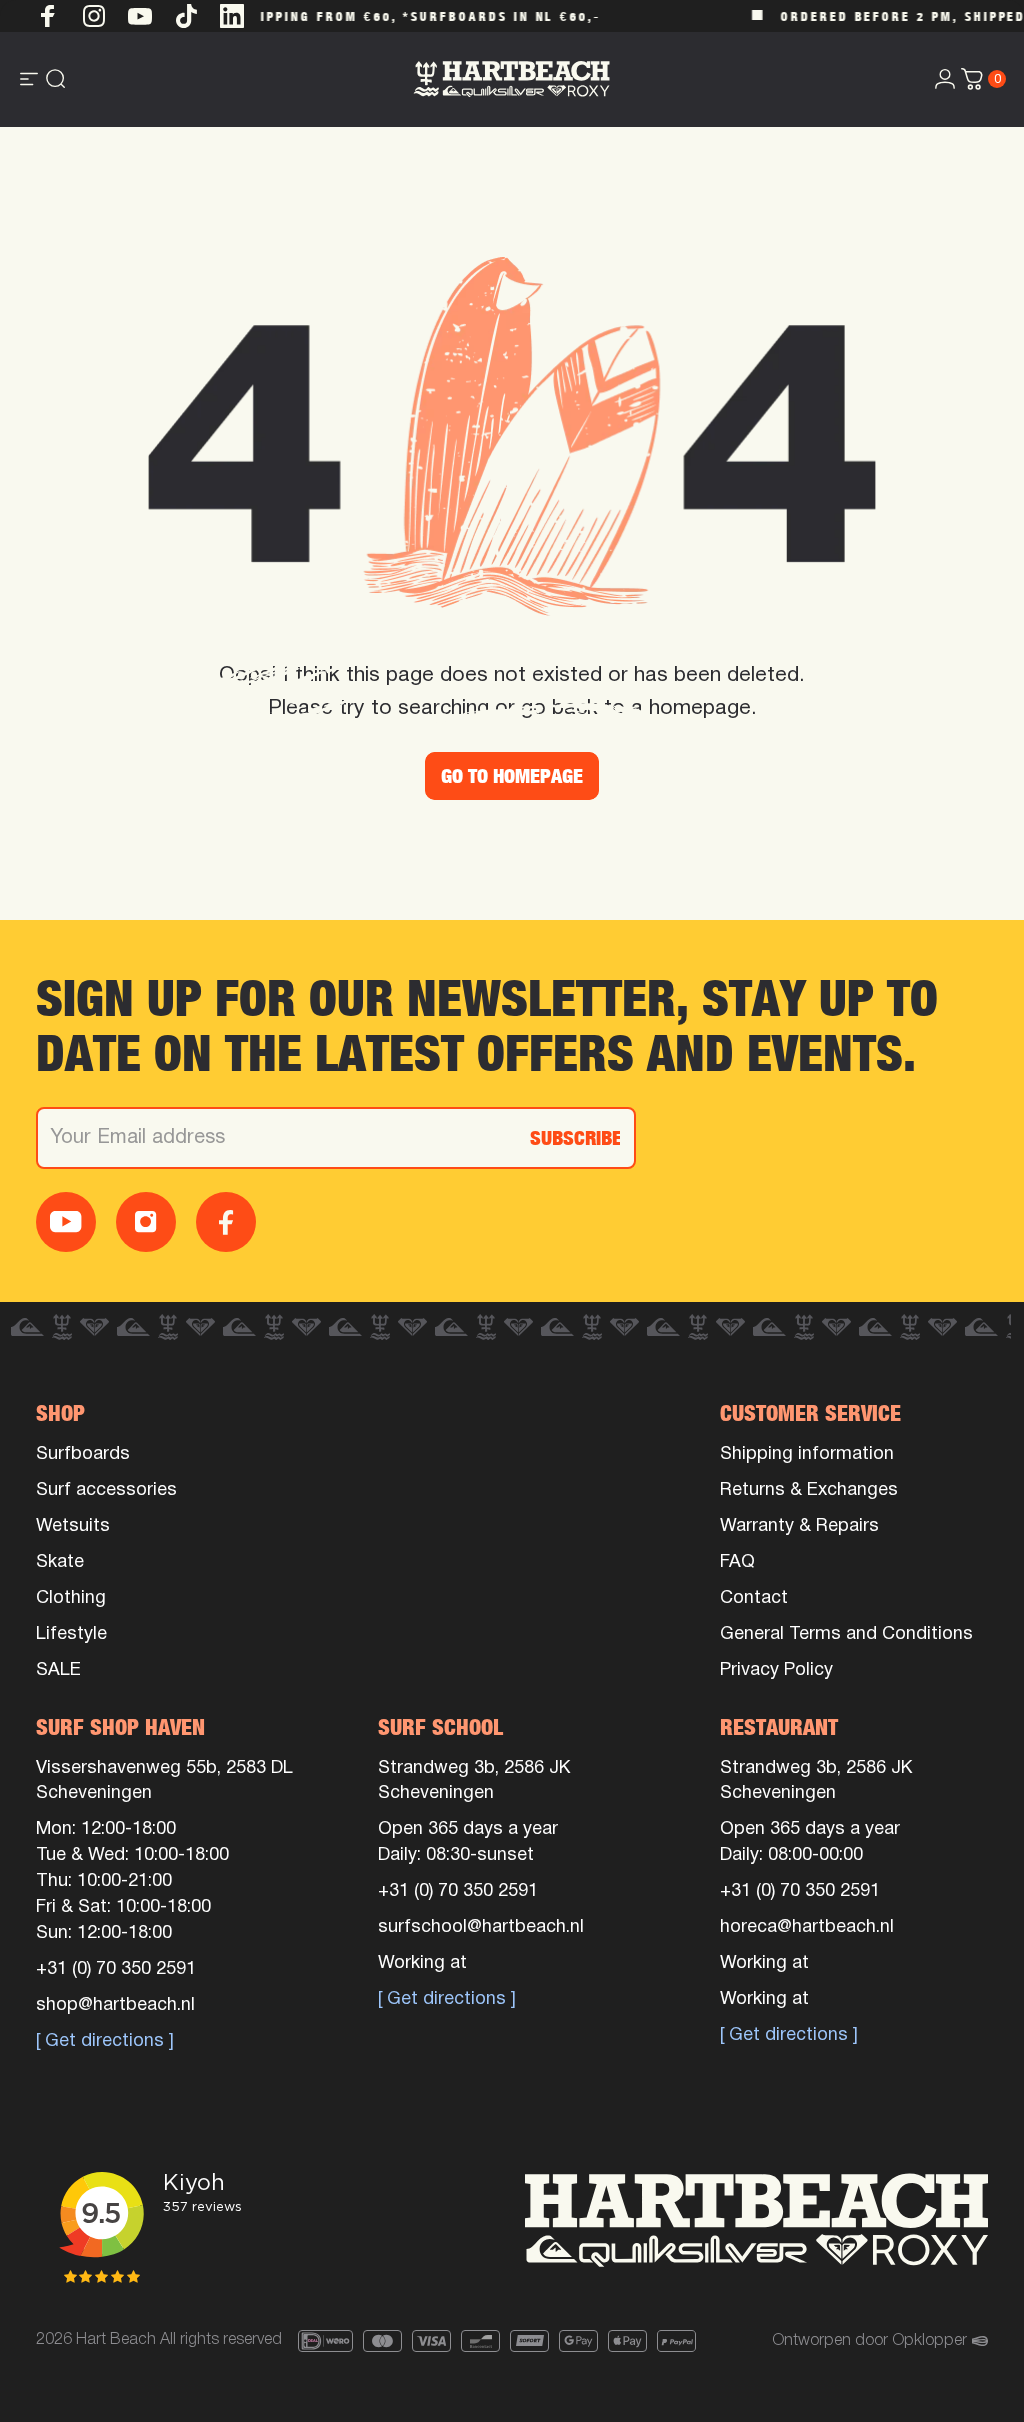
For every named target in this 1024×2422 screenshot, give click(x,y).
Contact (754, 1598)
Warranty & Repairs (799, 1526)
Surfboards (83, 1454)
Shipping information (807, 1454)
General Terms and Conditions (846, 1634)
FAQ (737, 1562)
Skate (60, 1562)
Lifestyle (71, 1634)
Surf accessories (106, 1490)
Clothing (71, 1598)
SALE (58, 1670)
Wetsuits (73, 1526)
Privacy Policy (776, 1670)
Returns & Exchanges (809, 1490)
